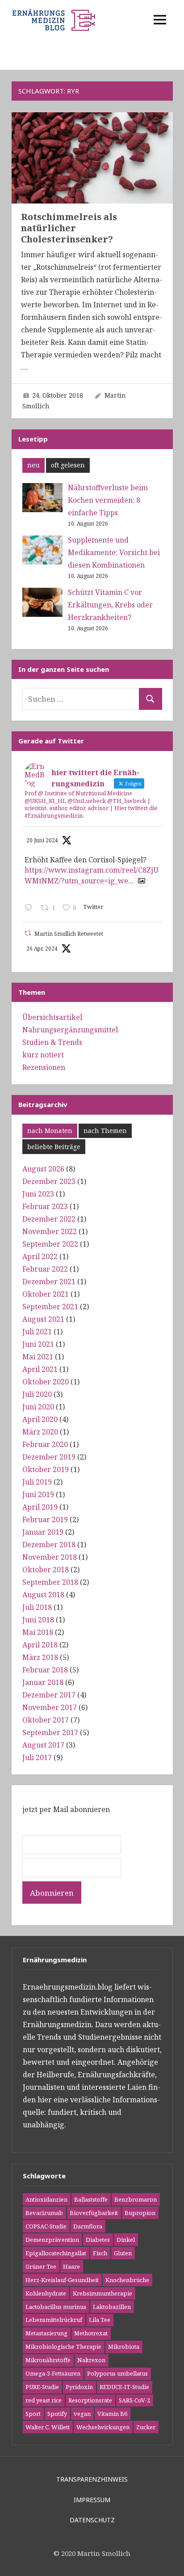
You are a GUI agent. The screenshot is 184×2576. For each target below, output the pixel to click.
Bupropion (140, 2213)
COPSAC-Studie (46, 2226)
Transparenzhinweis (92, 2479)
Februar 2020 (45, 1444)
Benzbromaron (136, 2199)
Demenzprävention (52, 2240)
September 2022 (50, 1244)
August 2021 (43, 1319)
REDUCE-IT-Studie (124, 2387)
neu (33, 465)
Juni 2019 (38, 1494)
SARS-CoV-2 (134, 2400)
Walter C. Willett (48, 2427)
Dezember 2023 (49, 1181)
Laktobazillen (112, 2307)
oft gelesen (68, 465)
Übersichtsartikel (52, 1017)
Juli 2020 (37, 1394)
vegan (82, 2414)
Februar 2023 (45, 1206)
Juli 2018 (37, 1607)
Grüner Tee (41, 2266)
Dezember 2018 (49, 1545)
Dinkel (126, 2240)
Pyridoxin (79, 2387)
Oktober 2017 (46, 1720)
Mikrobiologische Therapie (63, 2347)
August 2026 (43, 1169)
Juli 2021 (37, 1332)
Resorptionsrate (90, 2400)
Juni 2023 (38, 1194)
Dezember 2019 (49, 1457)
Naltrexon (91, 2360)
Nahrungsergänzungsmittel (70, 1030)
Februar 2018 (45, 1670)
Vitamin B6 (112, 2414)
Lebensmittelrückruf (54, 2320)
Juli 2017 (37, 1757)
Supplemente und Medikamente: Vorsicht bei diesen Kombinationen (114, 552)
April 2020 (40, 1419)
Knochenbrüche (127, 2280)
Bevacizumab (44, 2213)
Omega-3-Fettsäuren (53, 2373)
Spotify (57, 2414)
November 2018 (50, 1557)
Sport (33, 2414)
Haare (71, 2266)
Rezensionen (44, 1067)
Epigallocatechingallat (56, 2253)
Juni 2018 (38, 1620)
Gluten (123, 2253)
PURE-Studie (42, 2387)
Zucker (146, 2427)
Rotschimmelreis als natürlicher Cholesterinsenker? (69, 228)
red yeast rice (44, 2400)
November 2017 (50, 1707)
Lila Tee (100, 2320)
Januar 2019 (43, 1532)
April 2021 (40, 1369)
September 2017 (50, 1732)
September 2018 (50, 1582)
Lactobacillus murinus (56, 2307)
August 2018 (43, 1595)
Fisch (100, 2253)
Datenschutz (92, 2520)
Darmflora (88, 2226)
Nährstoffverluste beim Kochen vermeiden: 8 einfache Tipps (108, 500)
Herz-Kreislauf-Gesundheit (62, 2280)
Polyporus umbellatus (117, 2373)
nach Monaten (50, 1131)
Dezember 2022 (49, 1219)
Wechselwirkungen (103, 2427)
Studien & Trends (52, 1042)
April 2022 (40, 1256)
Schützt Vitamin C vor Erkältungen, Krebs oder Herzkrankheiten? (110, 605)
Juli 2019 (37, 1482)
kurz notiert (43, 1055)
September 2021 (50, 1307)
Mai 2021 (38, 1357)
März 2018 (40, 1657)
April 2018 (40, 1645)
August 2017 (43, 1745)
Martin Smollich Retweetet (69, 934)
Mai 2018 (38, 1632)
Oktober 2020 (46, 1382)
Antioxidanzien (46, 2199)
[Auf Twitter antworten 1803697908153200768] (31, 908)
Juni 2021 (38, 1344)
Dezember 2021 (49, 1282)
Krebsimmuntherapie (102, 2293)
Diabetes (98, 2240)
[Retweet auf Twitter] (28, 933)
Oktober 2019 (46, 1469)
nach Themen (105, 1131)
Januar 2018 (43, 1682)
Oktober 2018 (46, 1570)
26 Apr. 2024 (42, 948)
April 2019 (40, 1507)
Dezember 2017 (49, 1695)
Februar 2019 (45, 1519)
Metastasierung (46, 2333)
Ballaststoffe (91, 2199)
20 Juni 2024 (42, 840)
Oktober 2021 (46, 1294)
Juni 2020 (38, 1407)
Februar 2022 (45, 1269)
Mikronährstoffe (48, 2360)
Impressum (92, 2500)
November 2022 (50, 1231)
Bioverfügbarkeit (94, 2213)
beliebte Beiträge (54, 1147)
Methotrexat (91, 2333)
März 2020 (40, 1432)
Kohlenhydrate (46, 2293)
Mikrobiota (124, 2347)
